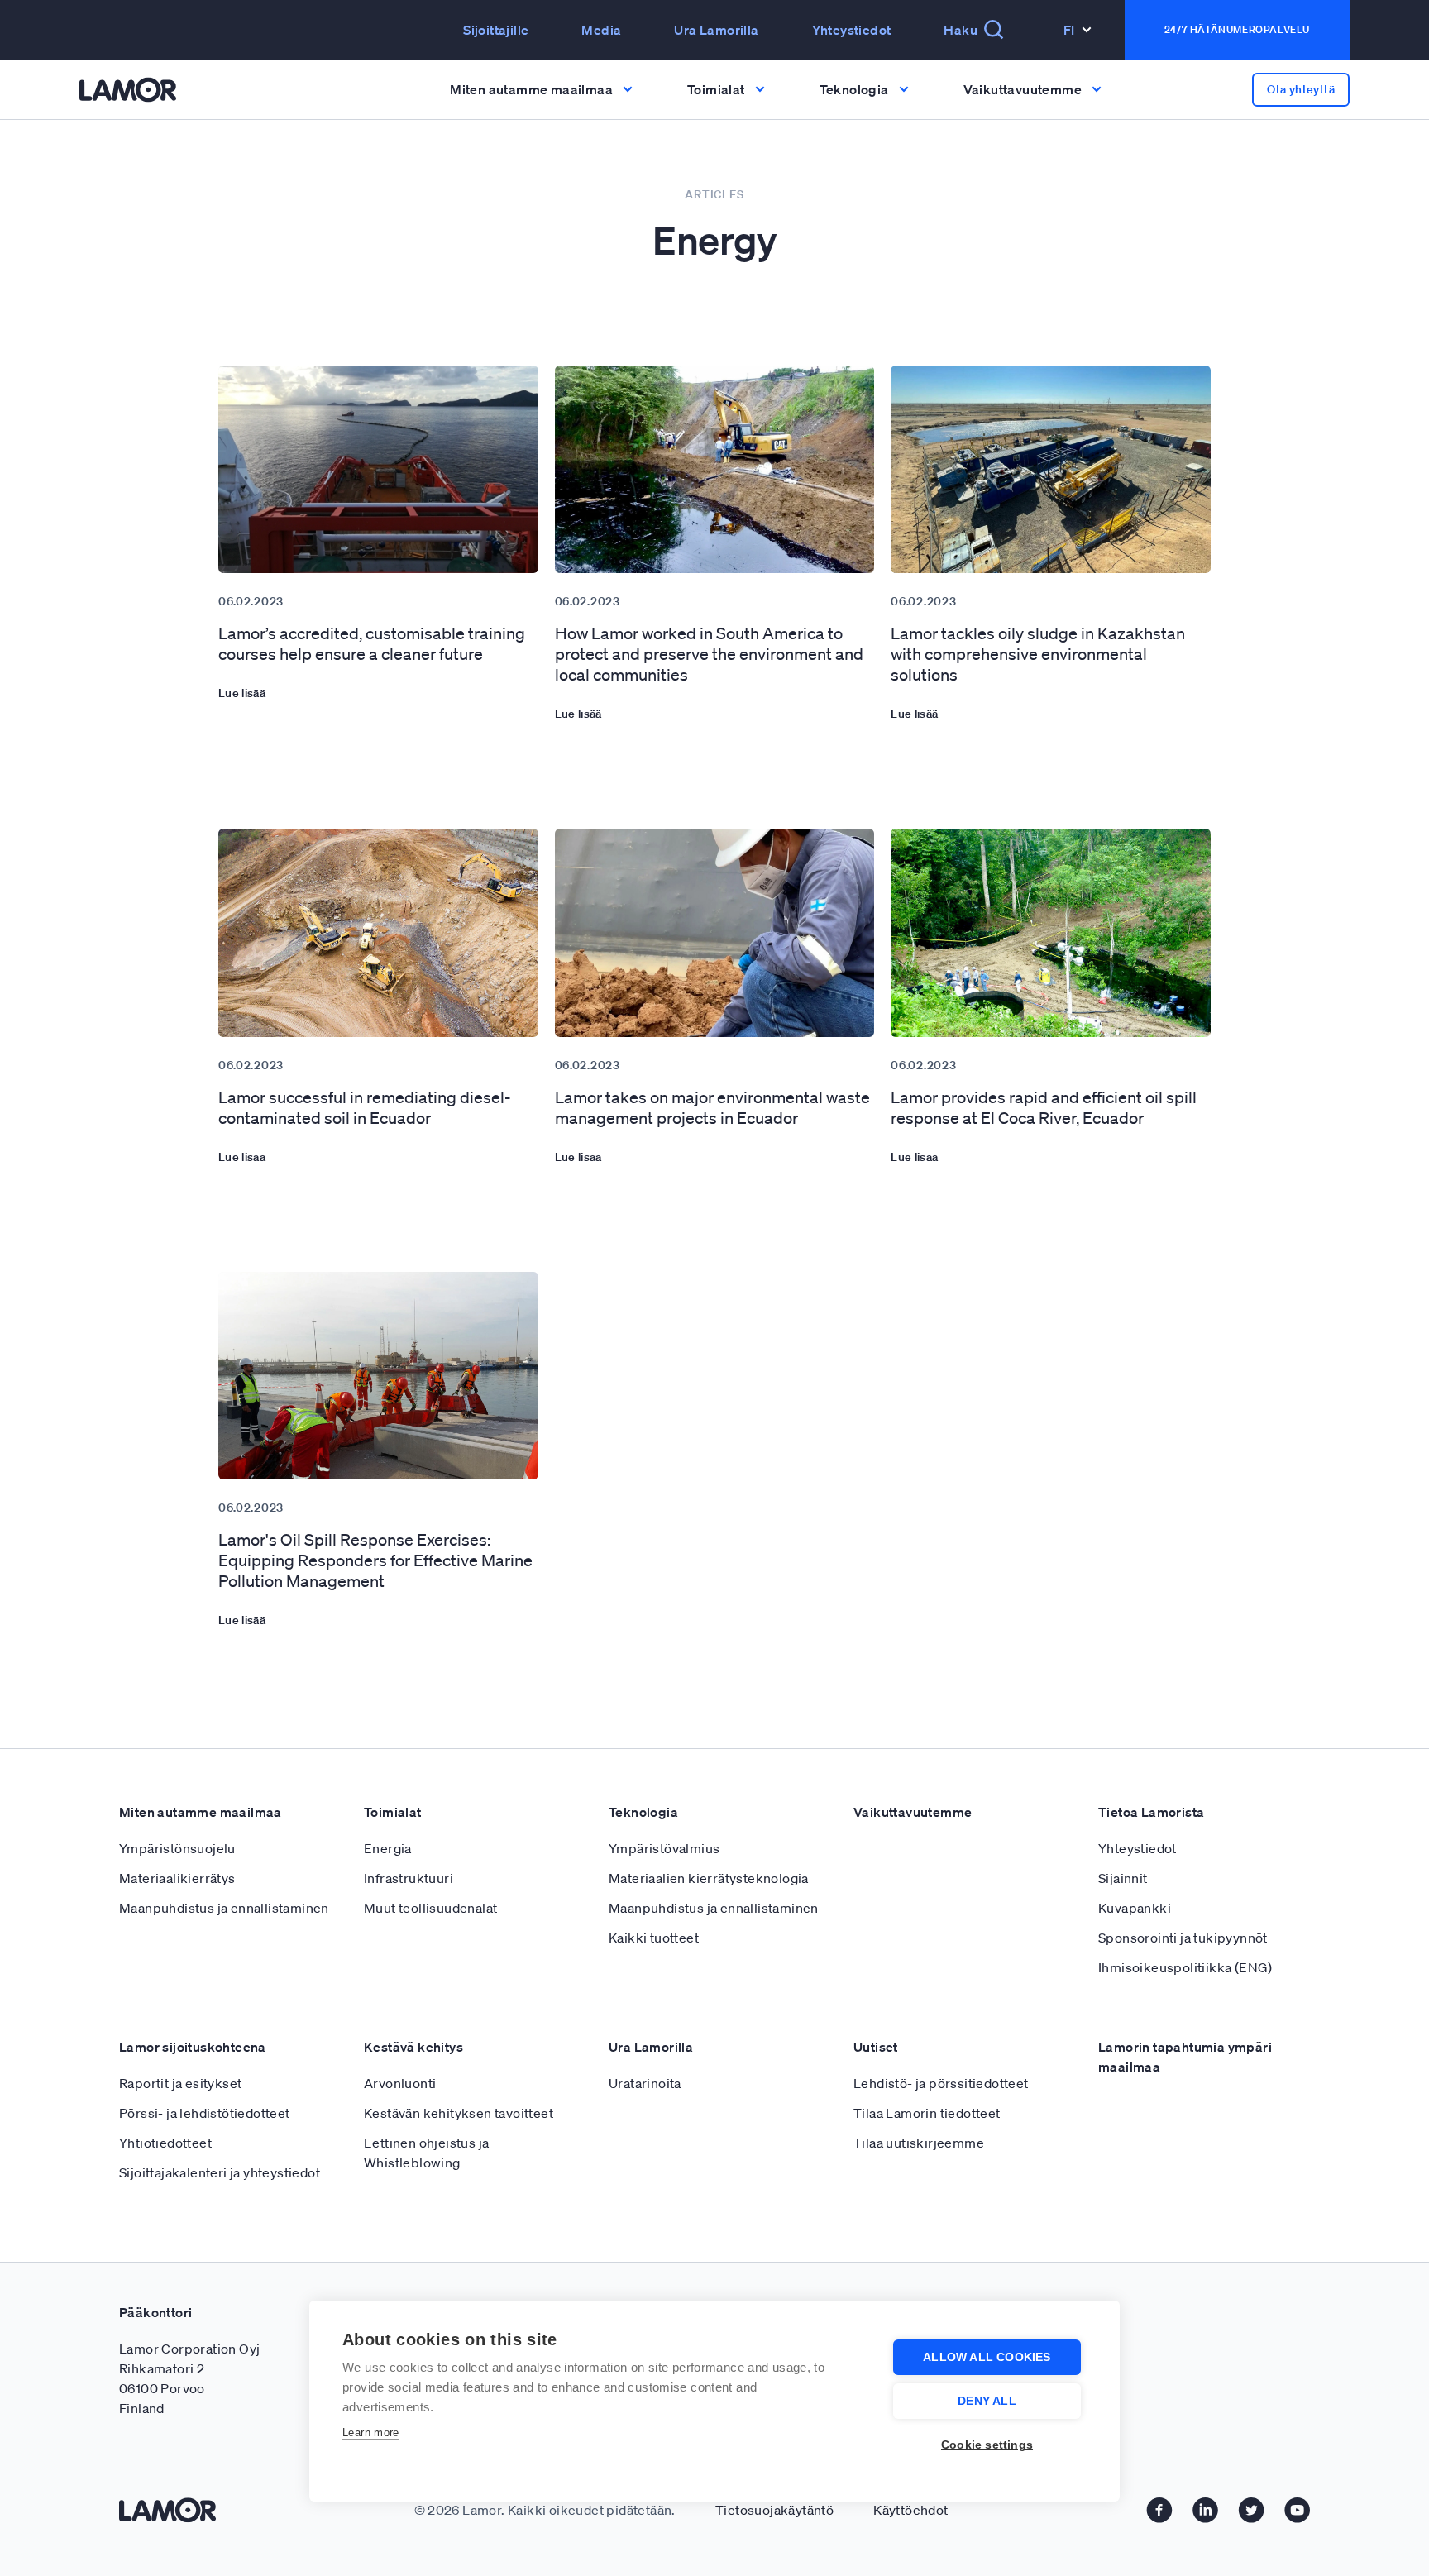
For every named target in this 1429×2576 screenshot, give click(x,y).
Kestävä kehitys (413, 2047)
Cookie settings (987, 2445)
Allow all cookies (987, 2357)
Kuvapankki (1135, 1908)
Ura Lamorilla (716, 30)
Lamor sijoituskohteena (193, 2047)
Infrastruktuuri (409, 1878)
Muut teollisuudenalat (430, 1908)
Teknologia (643, 1812)
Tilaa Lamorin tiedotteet (927, 2113)
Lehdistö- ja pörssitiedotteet (941, 2083)
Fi (1069, 30)
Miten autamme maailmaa (201, 1812)
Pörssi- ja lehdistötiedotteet (205, 2113)
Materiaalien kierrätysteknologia (709, 1878)
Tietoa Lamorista (1151, 1812)
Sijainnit (1123, 1878)
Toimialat (393, 1812)
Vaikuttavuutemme (913, 1812)
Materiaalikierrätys (177, 1878)
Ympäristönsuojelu (177, 1848)
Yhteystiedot (852, 30)
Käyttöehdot (910, 2510)
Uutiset (876, 2047)
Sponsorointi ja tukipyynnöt (1183, 1938)
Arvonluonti (400, 2083)
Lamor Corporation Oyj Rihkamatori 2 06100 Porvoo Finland (189, 2378)
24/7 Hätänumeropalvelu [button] (1237, 29)
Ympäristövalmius (664, 1848)
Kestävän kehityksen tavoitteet (459, 2113)
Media (601, 30)
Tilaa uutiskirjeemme (919, 2143)
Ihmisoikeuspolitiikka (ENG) (1185, 1967)
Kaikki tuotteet (654, 1938)
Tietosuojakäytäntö (774, 2510)
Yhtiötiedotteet (165, 2143)
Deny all (987, 2401)
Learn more (371, 2433)
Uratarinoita (645, 2083)
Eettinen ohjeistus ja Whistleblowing (426, 2153)
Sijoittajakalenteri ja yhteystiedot (220, 2172)
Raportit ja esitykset (180, 2083)
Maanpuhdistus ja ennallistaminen (224, 1908)
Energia (388, 1848)
